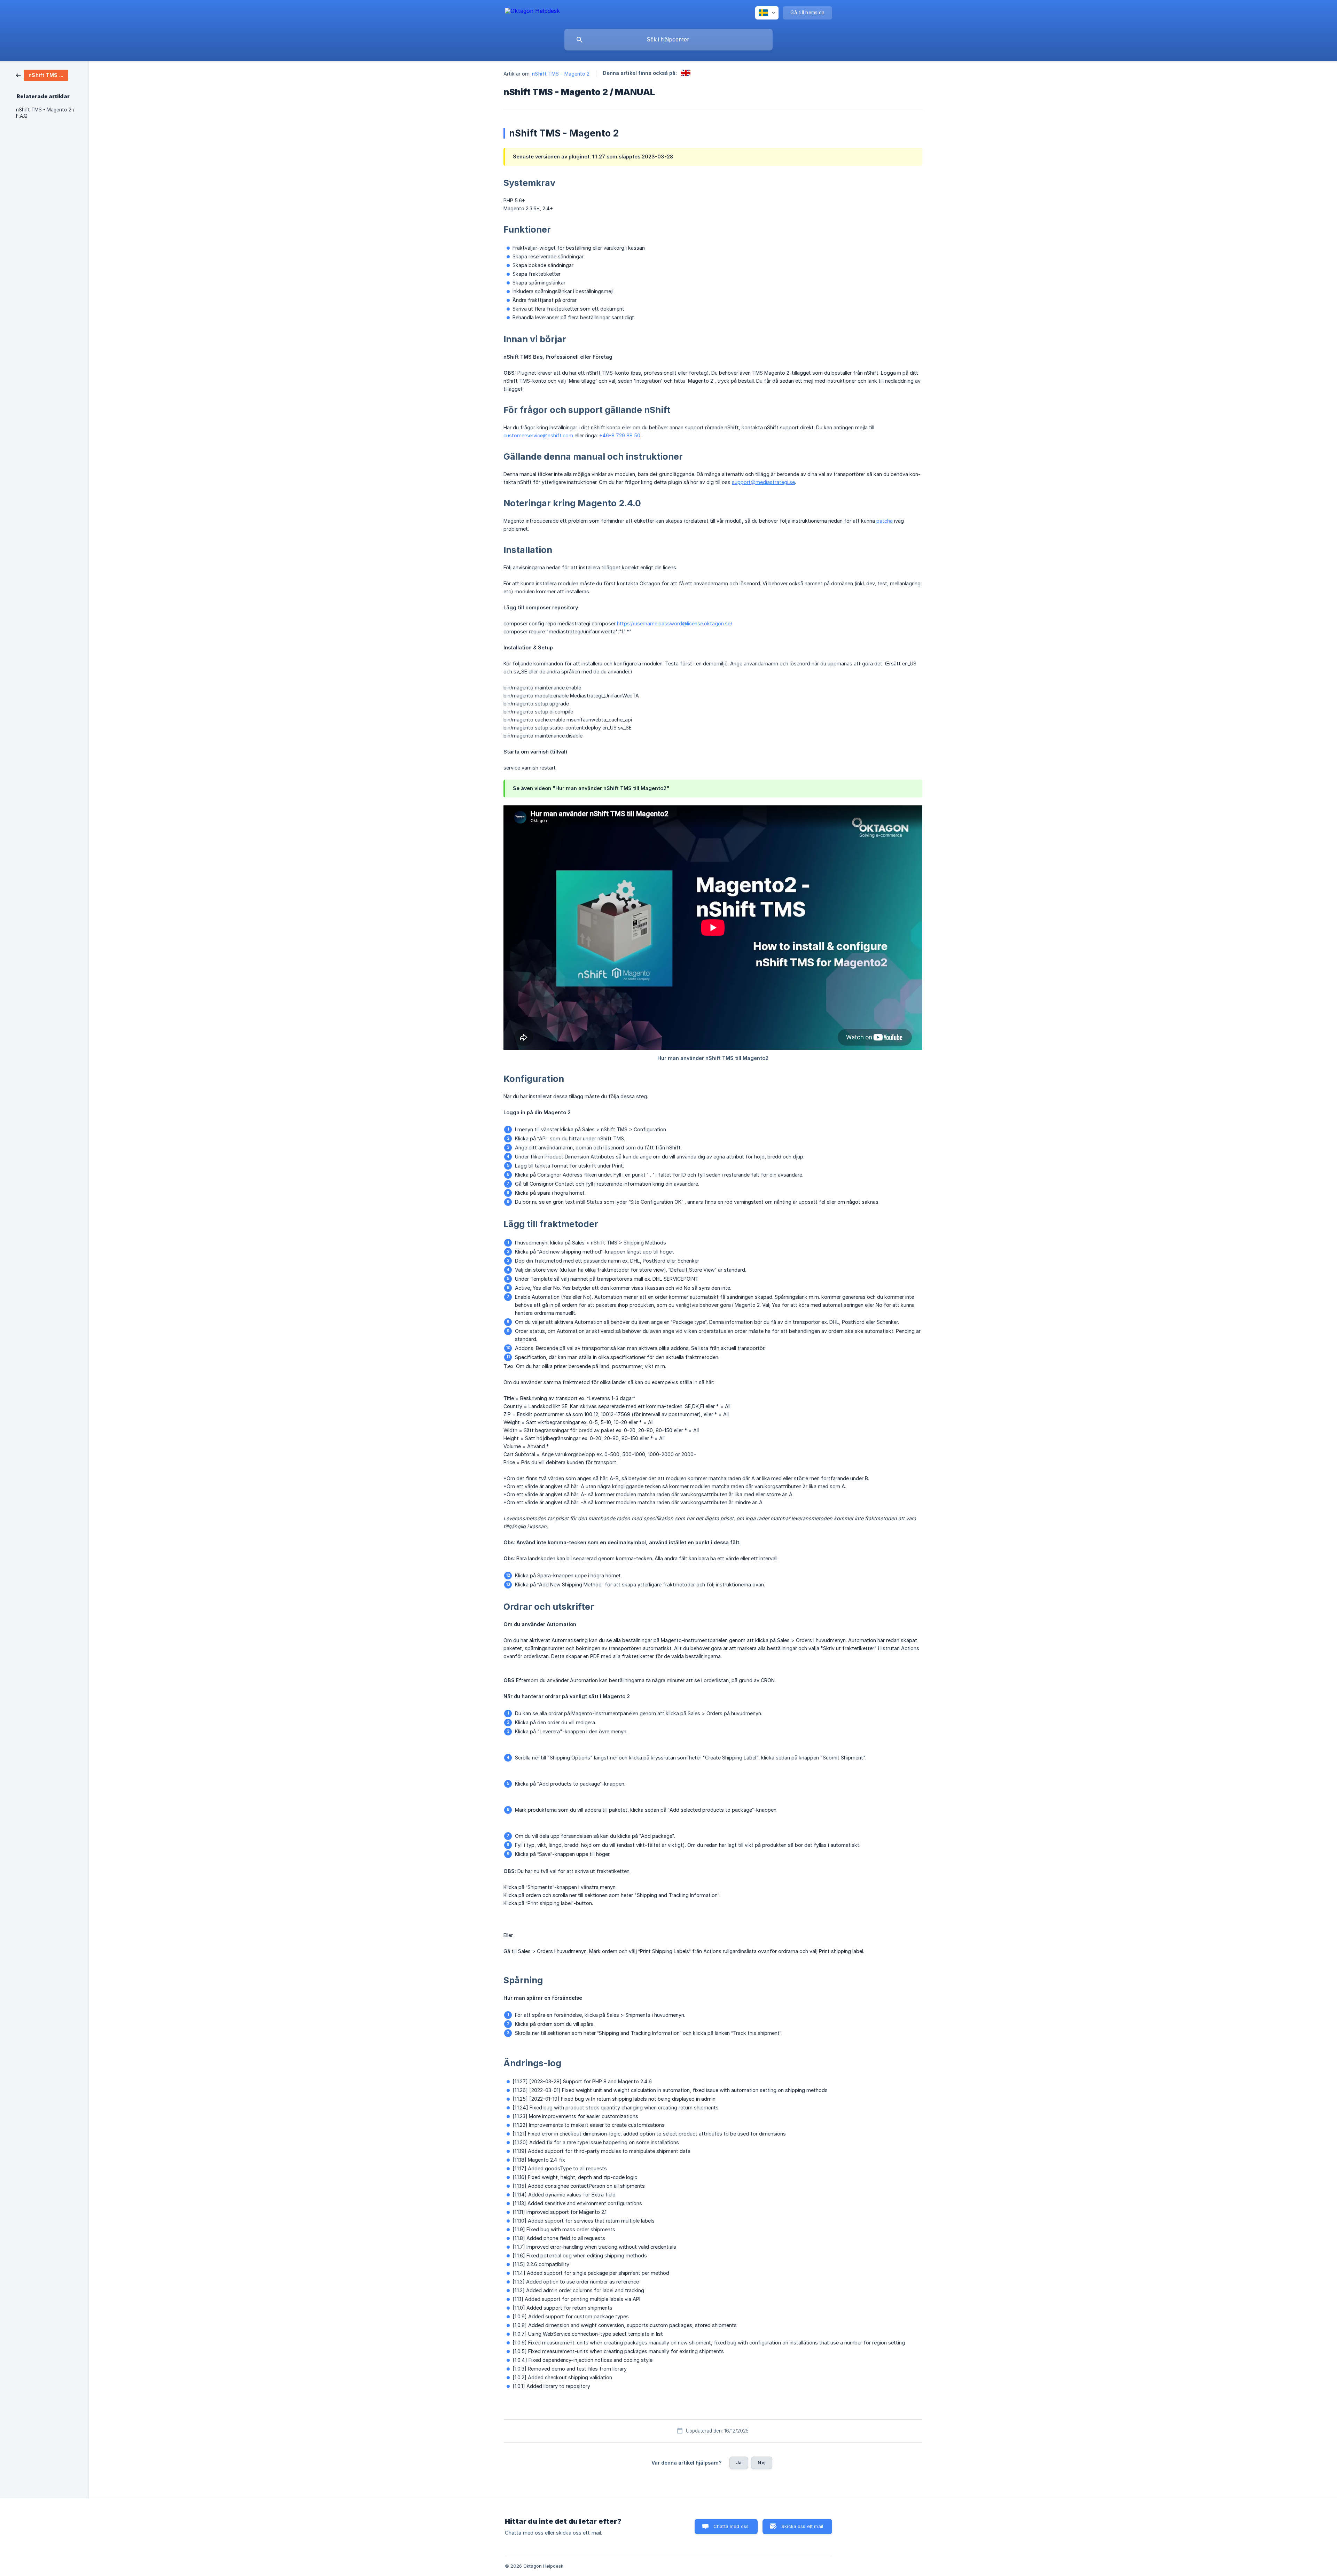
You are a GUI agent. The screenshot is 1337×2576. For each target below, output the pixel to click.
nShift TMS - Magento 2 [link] (561, 74)
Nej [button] (761, 2462)
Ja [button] (739, 2462)
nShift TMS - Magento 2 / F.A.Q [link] (45, 113)
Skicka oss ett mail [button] (802, 2526)
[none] (532, 12)
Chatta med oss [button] (731, 2526)
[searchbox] (668, 40)
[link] (42, 75)
